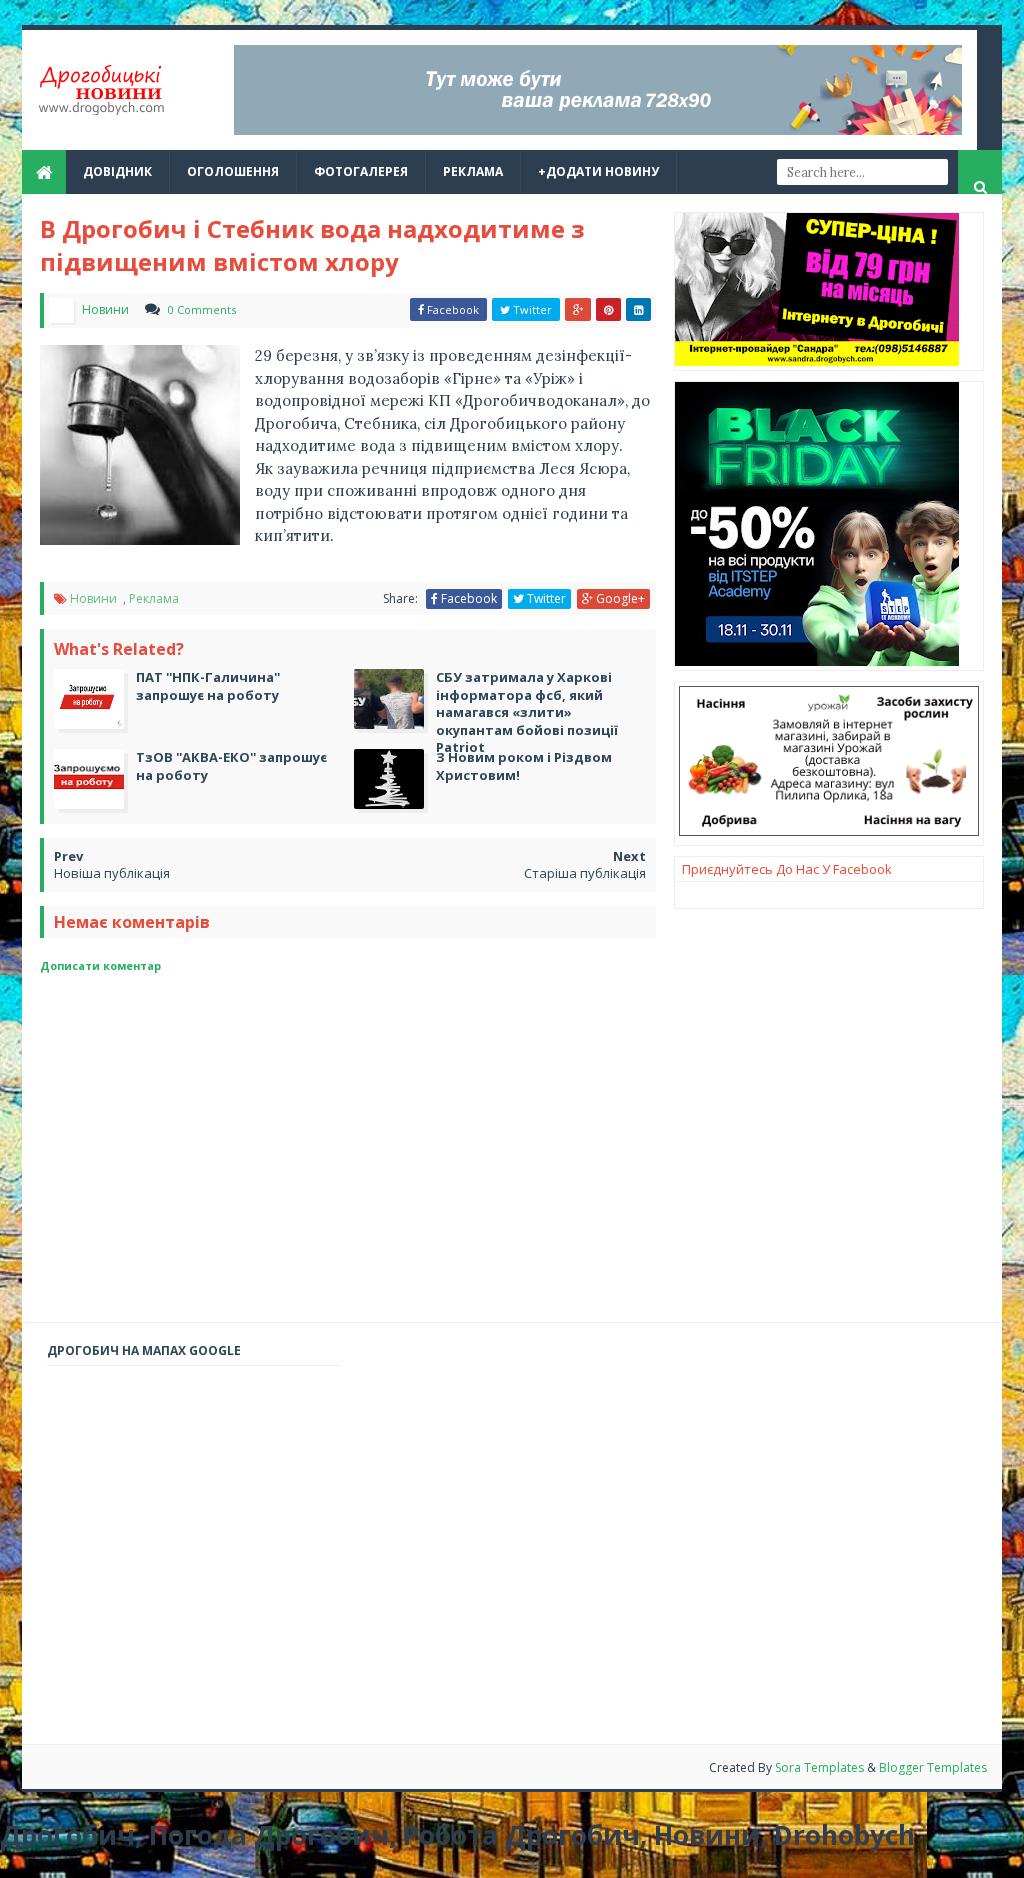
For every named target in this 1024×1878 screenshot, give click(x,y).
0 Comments (202, 309)
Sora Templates (819, 1767)
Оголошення (233, 171)
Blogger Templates (933, 1767)
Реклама (154, 598)
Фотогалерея (361, 171)
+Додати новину (598, 171)
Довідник (117, 171)
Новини (95, 598)
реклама (473, 171)
